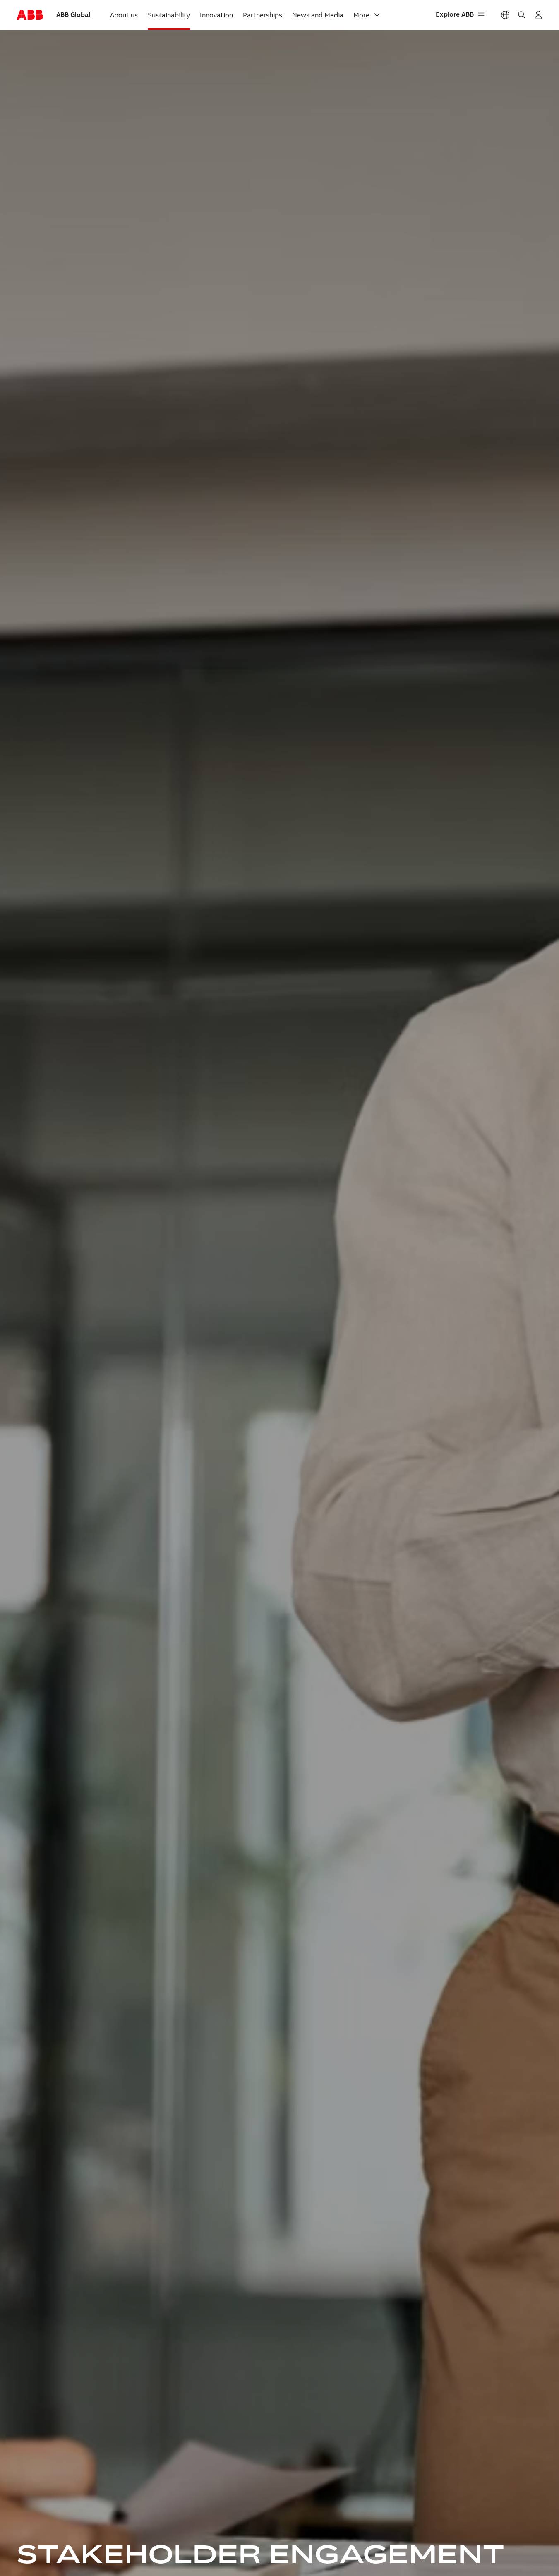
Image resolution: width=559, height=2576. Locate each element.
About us (124, 15)
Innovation (216, 15)
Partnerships (263, 15)
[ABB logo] (30, 15)
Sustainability (169, 15)
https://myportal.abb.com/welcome (538, 15)
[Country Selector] (505, 15)
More (361, 15)
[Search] (522, 15)
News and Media (318, 15)
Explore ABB (455, 14)
